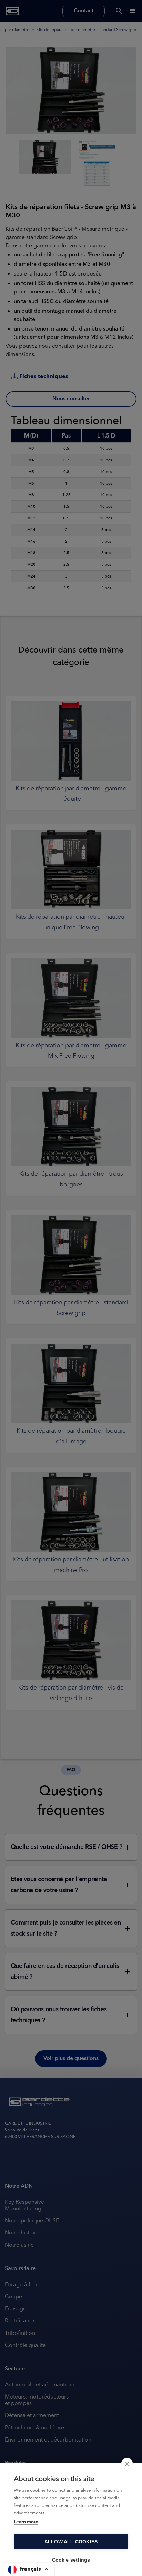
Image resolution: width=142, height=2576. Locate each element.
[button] (29, 2569)
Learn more (26, 2522)
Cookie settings (71, 2560)
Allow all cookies (71, 2542)
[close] (127, 2464)
